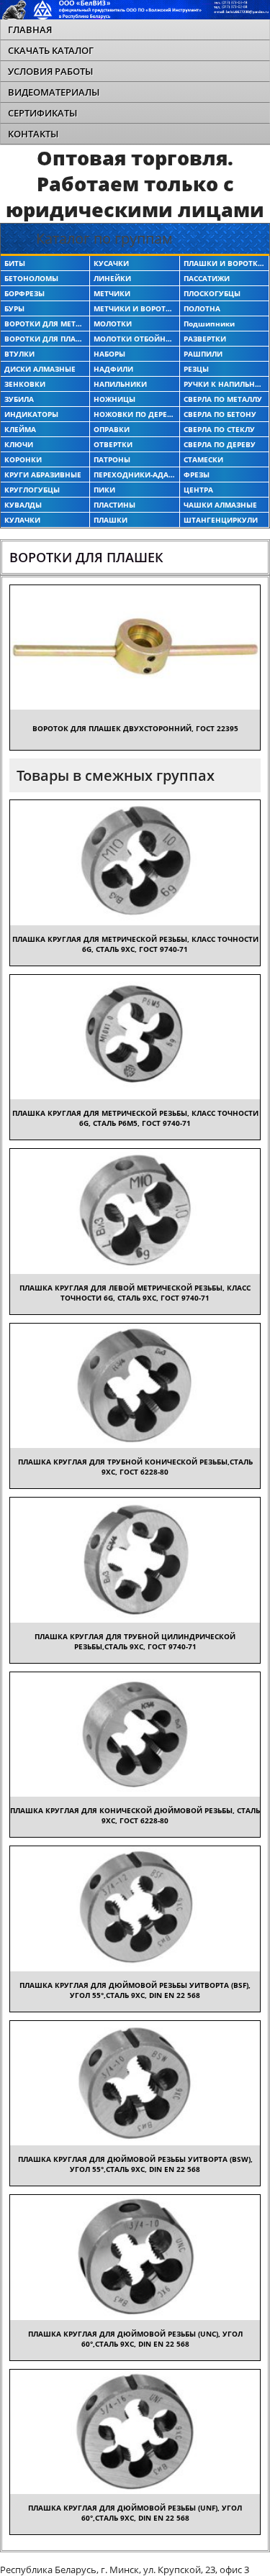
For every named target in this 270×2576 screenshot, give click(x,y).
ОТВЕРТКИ (113, 444)
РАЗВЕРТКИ (205, 339)
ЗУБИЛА (19, 399)
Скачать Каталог (51, 50)
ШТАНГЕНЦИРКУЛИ (221, 520)
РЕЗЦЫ (196, 369)
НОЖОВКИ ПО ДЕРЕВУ (134, 414)
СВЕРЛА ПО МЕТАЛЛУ (223, 399)
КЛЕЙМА (20, 429)
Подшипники (209, 324)
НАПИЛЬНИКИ (120, 384)
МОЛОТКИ (113, 324)
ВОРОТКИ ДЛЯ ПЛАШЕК (45, 339)
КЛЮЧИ (19, 444)
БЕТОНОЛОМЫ (31, 278)
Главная (30, 29)
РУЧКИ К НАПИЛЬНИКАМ (224, 384)
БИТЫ (15, 263)
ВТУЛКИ (19, 354)
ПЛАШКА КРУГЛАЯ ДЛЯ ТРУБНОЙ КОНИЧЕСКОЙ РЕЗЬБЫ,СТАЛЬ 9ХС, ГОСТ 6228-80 (135, 1467)
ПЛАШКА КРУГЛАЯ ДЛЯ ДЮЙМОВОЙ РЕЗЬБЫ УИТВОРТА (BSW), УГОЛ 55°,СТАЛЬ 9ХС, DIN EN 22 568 (135, 2164)
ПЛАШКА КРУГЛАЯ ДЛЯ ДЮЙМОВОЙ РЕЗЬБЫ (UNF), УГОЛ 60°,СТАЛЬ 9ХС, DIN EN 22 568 (135, 2513)
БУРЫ (14, 308)
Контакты (33, 134)
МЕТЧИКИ (112, 293)
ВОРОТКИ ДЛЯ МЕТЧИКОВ (45, 324)
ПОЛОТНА (202, 308)
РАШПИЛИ (203, 354)
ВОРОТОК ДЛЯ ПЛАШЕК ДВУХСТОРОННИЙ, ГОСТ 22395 (135, 728)
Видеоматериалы (54, 92)
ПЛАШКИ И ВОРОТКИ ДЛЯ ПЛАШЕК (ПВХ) (224, 263)
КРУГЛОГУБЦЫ (32, 490)
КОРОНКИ (23, 459)
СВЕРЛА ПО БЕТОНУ (220, 414)
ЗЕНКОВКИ (25, 384)
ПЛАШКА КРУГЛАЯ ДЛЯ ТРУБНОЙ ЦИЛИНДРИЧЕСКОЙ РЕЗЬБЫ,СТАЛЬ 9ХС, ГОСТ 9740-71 (135, 1641)
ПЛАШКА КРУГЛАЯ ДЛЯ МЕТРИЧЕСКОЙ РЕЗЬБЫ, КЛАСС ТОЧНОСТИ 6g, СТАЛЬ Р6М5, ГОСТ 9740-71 (135, 1118)
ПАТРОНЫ (112, 459)
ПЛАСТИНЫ (114, 505)
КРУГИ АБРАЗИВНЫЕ (43, 475)
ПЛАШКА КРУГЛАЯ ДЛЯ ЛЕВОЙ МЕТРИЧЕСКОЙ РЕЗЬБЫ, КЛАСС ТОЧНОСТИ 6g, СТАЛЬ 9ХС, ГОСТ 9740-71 (135, 1293)
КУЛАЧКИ (22, 520)
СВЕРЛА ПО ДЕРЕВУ (220, 444)
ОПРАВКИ (112, 429)
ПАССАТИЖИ (207, 278)
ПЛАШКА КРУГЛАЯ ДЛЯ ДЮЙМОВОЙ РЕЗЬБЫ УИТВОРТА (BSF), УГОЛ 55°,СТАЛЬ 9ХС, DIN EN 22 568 (135, 1990)
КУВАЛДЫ (23, 505)
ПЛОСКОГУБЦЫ (212, 293)
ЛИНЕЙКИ (112, 278)
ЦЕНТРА (198, 490)
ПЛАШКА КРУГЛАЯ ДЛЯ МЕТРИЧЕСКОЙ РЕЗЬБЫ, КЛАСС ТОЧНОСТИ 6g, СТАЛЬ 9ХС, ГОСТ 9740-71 (135, 944)
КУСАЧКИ (111, 263)
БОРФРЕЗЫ (24, 293)
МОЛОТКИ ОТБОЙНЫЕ (134, 339)
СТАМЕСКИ (203, 459)
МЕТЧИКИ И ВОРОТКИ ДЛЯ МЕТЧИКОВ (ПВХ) (134, 308)
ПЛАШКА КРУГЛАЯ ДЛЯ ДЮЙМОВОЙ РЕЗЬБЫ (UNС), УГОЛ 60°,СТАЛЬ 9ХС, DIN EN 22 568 (135, 2339)
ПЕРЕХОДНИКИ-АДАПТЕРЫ (134, 475)
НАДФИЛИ (113, 369)
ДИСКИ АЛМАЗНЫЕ (40, 369)
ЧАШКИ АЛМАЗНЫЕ (220, 505)
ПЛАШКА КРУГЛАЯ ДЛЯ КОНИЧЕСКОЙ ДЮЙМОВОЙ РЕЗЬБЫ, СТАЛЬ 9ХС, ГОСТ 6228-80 (135, 1815)
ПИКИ (104, 490)
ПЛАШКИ (111, 520)
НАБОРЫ (109, 354)
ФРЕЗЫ (197, 475)
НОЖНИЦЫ (114, 399)
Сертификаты (42, 113)
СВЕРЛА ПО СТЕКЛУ (219, 429)
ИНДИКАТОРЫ (31, 414)
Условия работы (50, 71)
